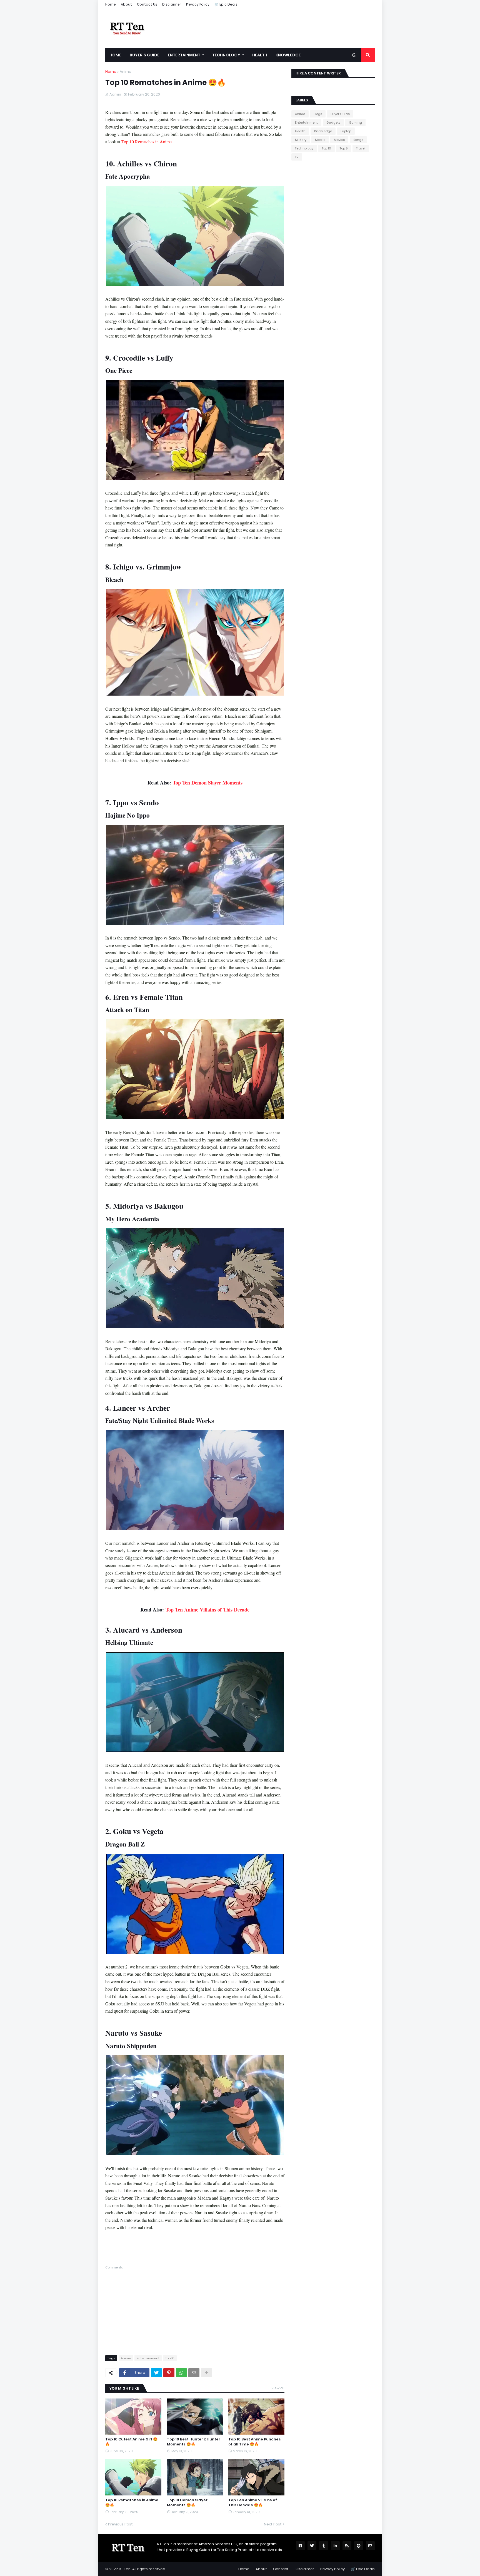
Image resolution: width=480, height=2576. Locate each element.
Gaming (355, 123)
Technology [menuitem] (226, 55)
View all (278, 2388)
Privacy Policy (198, 4)
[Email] (194, 2373)
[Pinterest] (169, 2373)
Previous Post (120, 2524)
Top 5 (344, 148)
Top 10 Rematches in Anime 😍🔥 (132, 2503)
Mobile (320, 140)
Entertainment (148, 2358)
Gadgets (333, 123)
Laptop (346, 131)
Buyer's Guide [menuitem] (145, 55)
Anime (126, 72)
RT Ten (125, 2569)
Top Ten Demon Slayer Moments (208, 783)
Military (301, 140)
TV (297, 157)
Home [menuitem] (115, 55)
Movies (339, 140)
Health (300, 131)
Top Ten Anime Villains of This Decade (207, 1610)
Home (111, 4)
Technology (304, 148)
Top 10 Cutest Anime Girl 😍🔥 (131, 2442)
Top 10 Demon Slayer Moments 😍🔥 (187, 2503)
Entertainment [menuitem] (184, 55)
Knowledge (323, 131)
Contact (281, 2569)
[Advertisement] (195, 2309)
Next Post (273, 2524)
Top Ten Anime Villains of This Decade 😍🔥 (253, 2503)
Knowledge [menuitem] (288, 55)
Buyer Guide (340, 114)
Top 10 (170, 2358)
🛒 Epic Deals (226, 4)
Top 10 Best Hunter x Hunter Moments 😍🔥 (194, 2442)
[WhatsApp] (181, 2373)
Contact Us (147, 4)
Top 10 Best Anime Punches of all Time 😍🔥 (255, 2442)
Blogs (318, 114)
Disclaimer (172, 4)
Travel (361, 148)
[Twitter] (156, 2373)
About (126, 4)
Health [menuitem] (260, 55)
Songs (358, 140)
